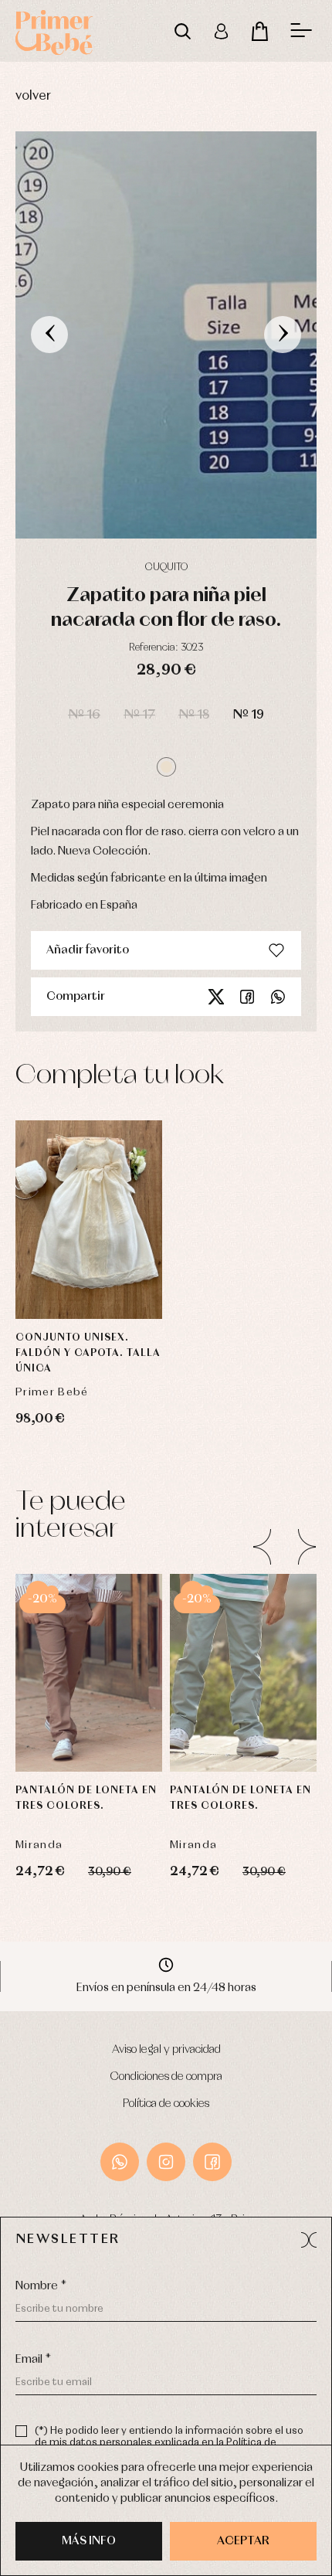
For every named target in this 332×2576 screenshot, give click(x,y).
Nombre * (41, 2286)
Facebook (247, 997)
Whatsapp (278, 997)
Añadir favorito (88, 950)
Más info (89, 2541)
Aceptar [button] (243, 2541)
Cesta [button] (259, 31)
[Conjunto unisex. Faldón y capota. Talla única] (89, 1220)
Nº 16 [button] (84, 715)
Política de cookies (166, 2104)
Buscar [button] (182, 31)
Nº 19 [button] (248, 715)
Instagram (166, 2162)
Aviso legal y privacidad (166, 2050)
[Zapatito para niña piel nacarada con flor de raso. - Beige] (166, 335)
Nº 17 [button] (139, 715)
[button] (166, 767)
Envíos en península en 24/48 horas (166, 1988)
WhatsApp (120, 2162)
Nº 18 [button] (194, 715)
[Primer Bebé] (54, 31)
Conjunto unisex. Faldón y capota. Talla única (88, 1353)
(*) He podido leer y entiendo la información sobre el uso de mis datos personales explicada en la (169, 2443)
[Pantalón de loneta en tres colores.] (89, 1673)
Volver (33, 96)
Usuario (221, 31)
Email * (33, 2360)
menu (301, 31)
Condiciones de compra (166, 2077)
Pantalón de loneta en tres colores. (86, 1798)
